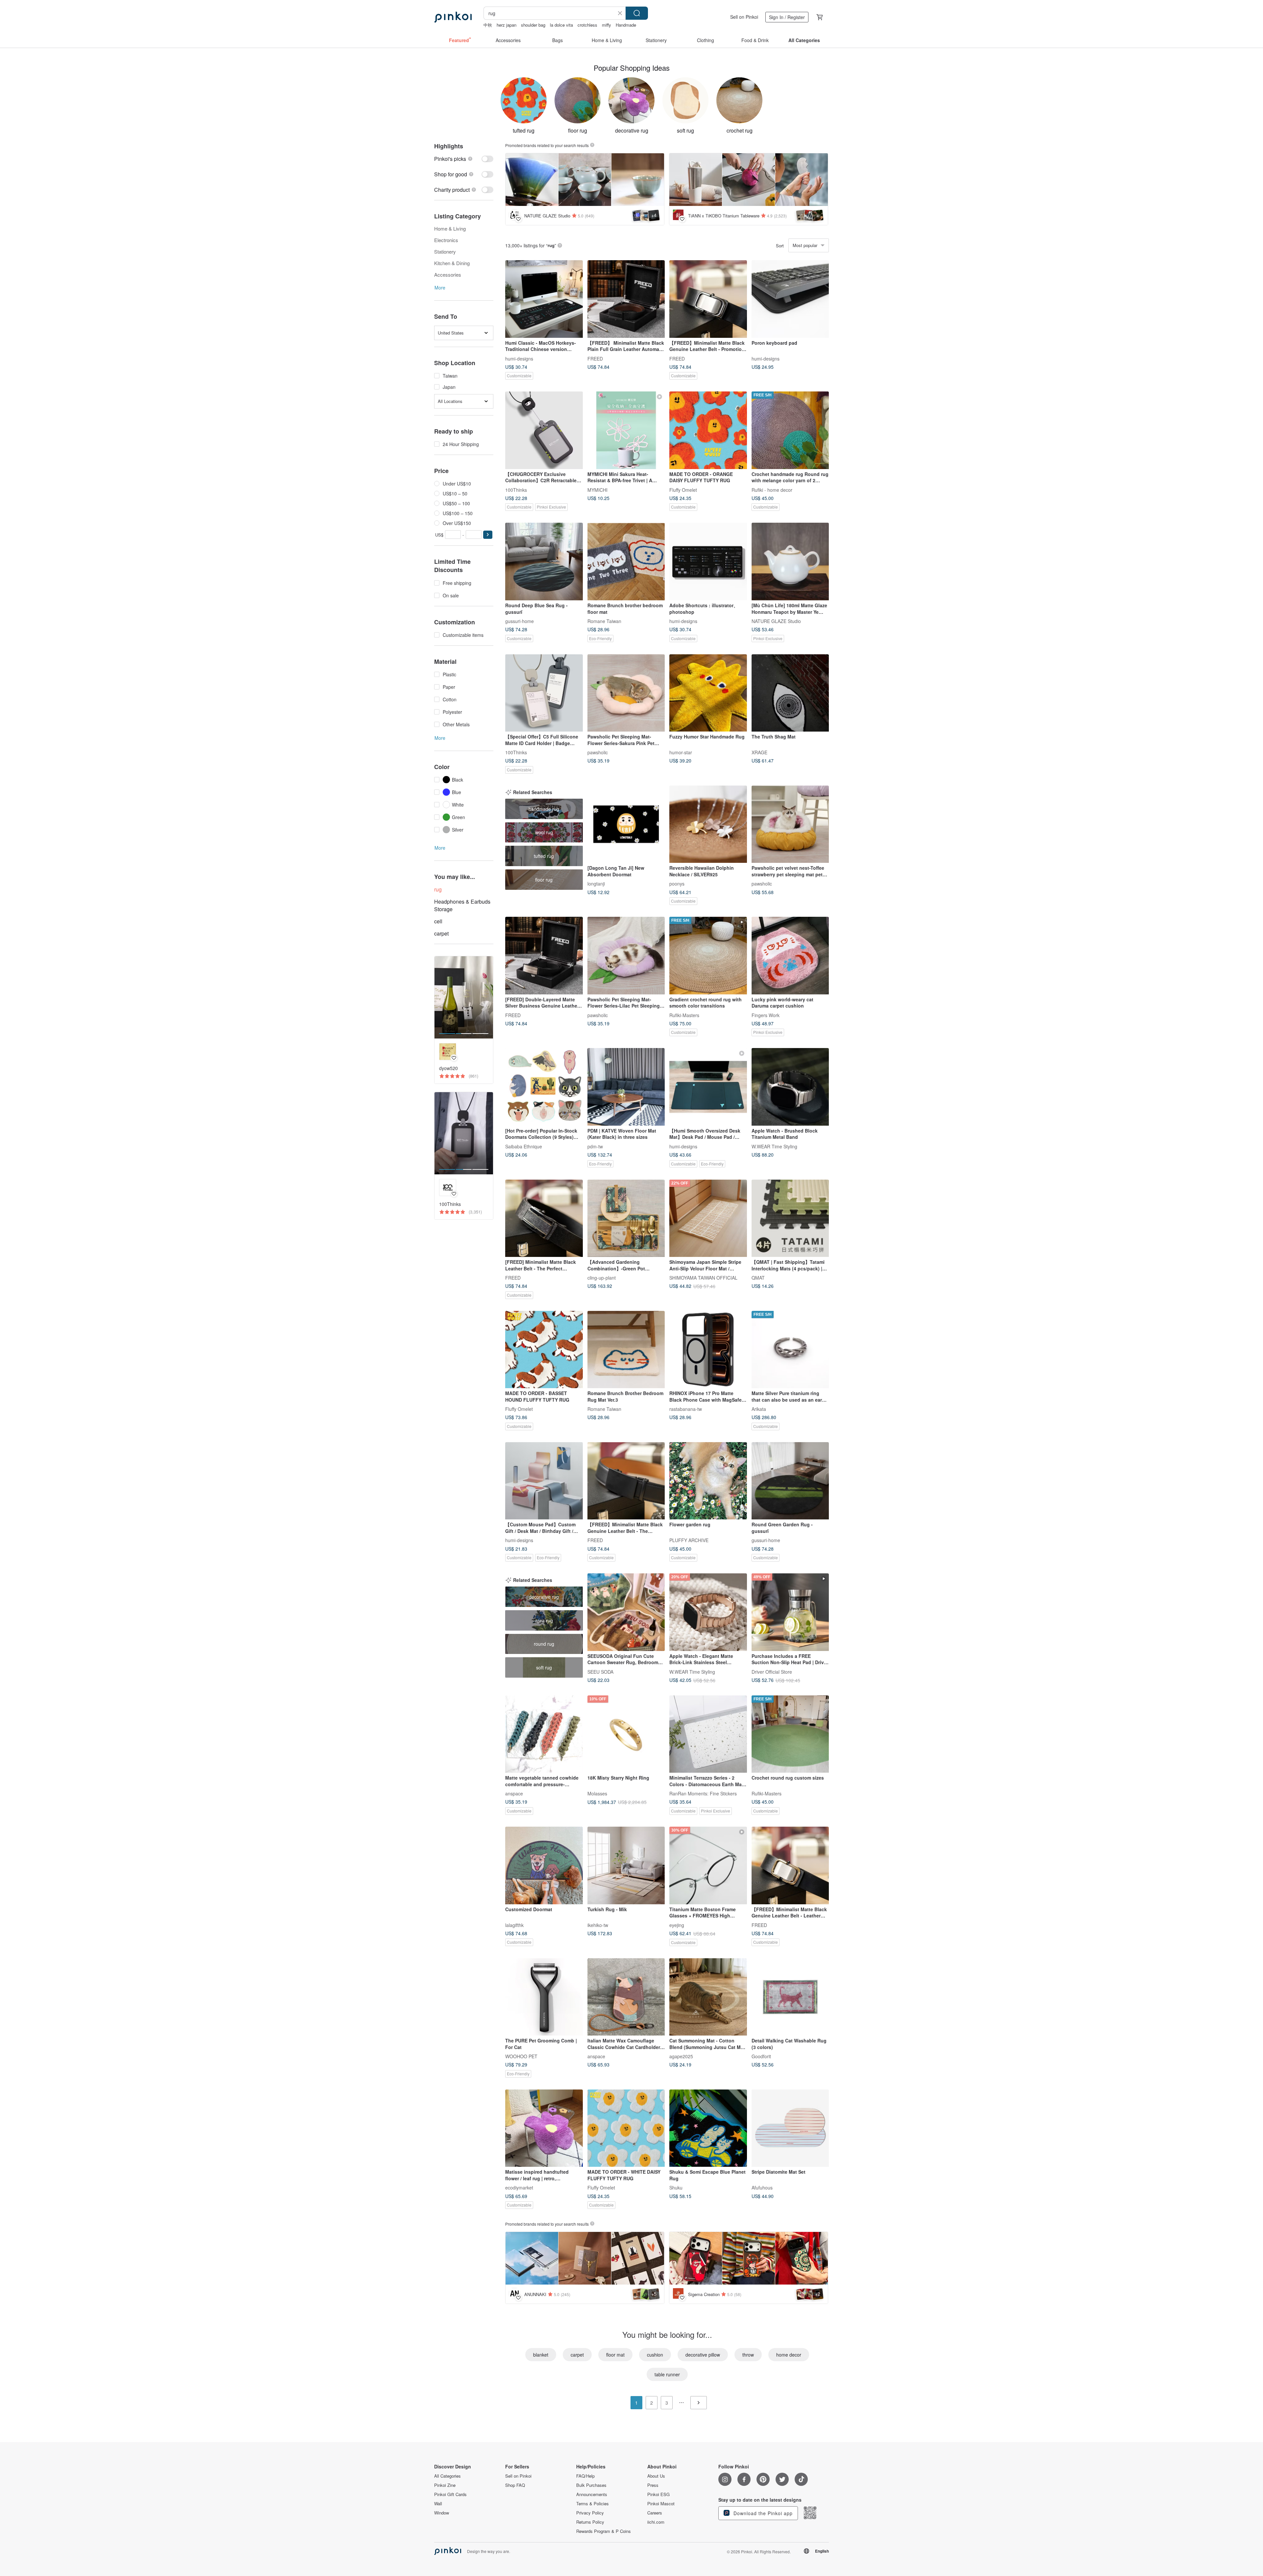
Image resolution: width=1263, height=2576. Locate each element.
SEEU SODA (600, 1671)
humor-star (681, 752)
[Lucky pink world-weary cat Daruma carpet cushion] (790, 956)
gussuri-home (520, 621)
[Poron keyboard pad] (790, 299)
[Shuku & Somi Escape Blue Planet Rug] (708, 2128)
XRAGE (759, 752)
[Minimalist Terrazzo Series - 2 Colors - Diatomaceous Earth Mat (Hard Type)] (708, 1734)
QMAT (758, 1278)
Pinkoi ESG (658, 2494)
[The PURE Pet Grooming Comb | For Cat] (544, 1997)
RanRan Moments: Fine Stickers (703, 1793)
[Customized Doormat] (544, 1865)
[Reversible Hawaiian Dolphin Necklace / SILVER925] (708, 824)
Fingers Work (766, 1015)
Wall (438, 2504)
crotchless (587, 25)
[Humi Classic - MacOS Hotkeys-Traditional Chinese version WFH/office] (544, 299)
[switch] (464, 159)
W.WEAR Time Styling (774, 1146)
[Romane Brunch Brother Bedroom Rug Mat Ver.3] (626, 1350)
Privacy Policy (590, 2513)
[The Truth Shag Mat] (790, 693)
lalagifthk (514, 1925)
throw (748, 2355)
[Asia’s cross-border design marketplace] (453, 17)
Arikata (759, 1409)
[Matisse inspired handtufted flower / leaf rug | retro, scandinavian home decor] (544, 2128)
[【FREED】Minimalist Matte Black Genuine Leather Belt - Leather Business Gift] (790, 1865)
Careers (655, 2513)
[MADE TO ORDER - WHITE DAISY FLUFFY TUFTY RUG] (626, 2128)
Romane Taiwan (604, 621)
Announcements (592, 2494)
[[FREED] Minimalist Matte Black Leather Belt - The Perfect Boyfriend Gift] (544, 1218)
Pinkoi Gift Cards (450, 2494)
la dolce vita (561, 25)
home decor (789, 2355)
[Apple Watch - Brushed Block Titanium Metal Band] (790, 1087)
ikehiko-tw (598, 1925)
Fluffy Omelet (683, 489)
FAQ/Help (585, 2476)
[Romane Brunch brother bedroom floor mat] (626, 562)
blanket (541, 2355)
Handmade (626, 25)
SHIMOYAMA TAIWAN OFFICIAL (703, 1278)
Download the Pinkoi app (762, 2513)
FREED (595, 358)
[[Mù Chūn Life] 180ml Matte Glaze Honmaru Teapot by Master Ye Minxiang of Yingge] (790, 562)
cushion (655, 2355)
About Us (656, 2476)
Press (653, 2485)
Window (442, 2513)
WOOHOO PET (521, 2056)
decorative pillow (703, 2355)
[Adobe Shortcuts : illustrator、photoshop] (708, 562)
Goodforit (761, 2056)
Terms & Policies (593, 2504)
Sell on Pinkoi (744, 17)
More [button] (440, 288)
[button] (488, 535)
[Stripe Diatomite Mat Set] (790, 2128)
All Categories (447, 2476)
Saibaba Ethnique (524, 1146)
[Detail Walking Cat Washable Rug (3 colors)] (790, 1997)
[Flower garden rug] (708, 1481)
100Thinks (516, 489)
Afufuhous (762, 2188)
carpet (441, 933)
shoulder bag (533, 25)
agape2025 (681, 2056)
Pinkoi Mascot (661, 2504)
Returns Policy (590, 2522)
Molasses (597, 1793)
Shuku (676, 2188)
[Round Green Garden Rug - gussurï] (790, 1481)
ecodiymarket (519, 2188)
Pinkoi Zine (445, 2485)
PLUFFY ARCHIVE (689, 1540)
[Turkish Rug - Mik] (626, 1865)
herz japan (507, 25)
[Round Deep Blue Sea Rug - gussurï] (544, 562)
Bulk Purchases (591, 2485)
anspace (514, 1793)
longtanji (596, 884)
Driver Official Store (772, 1671)
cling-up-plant (602, 1278)
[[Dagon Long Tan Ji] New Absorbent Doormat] (626, 824)
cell (438, 921)
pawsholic (598, 752)
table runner (667, 2374)
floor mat (615, 2355)
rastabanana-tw (686, 1409)
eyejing (677, 1925)
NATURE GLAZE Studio (776, 621)
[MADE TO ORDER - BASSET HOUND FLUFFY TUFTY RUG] (544, 1350)
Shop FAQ (515, 2485)
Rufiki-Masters (684, 1015)
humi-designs (519, 358)
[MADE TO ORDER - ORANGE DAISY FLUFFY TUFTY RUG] (708, 430)
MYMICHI (597, 489)
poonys (677, 884)
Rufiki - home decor (772, 489)
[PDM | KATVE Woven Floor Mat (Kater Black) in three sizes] (626, 1087)
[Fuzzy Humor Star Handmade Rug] (708, 693)
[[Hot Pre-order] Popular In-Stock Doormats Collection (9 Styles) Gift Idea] (544, 1087)
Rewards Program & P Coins (604, 2531)
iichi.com (656, 2522)
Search (637, 13)
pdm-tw (595, 1146)
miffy (607, 25)
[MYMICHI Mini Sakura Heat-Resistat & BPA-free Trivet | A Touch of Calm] (626, 430)
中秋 (488, 25)
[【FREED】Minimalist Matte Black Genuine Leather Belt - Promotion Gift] (708, 299)
